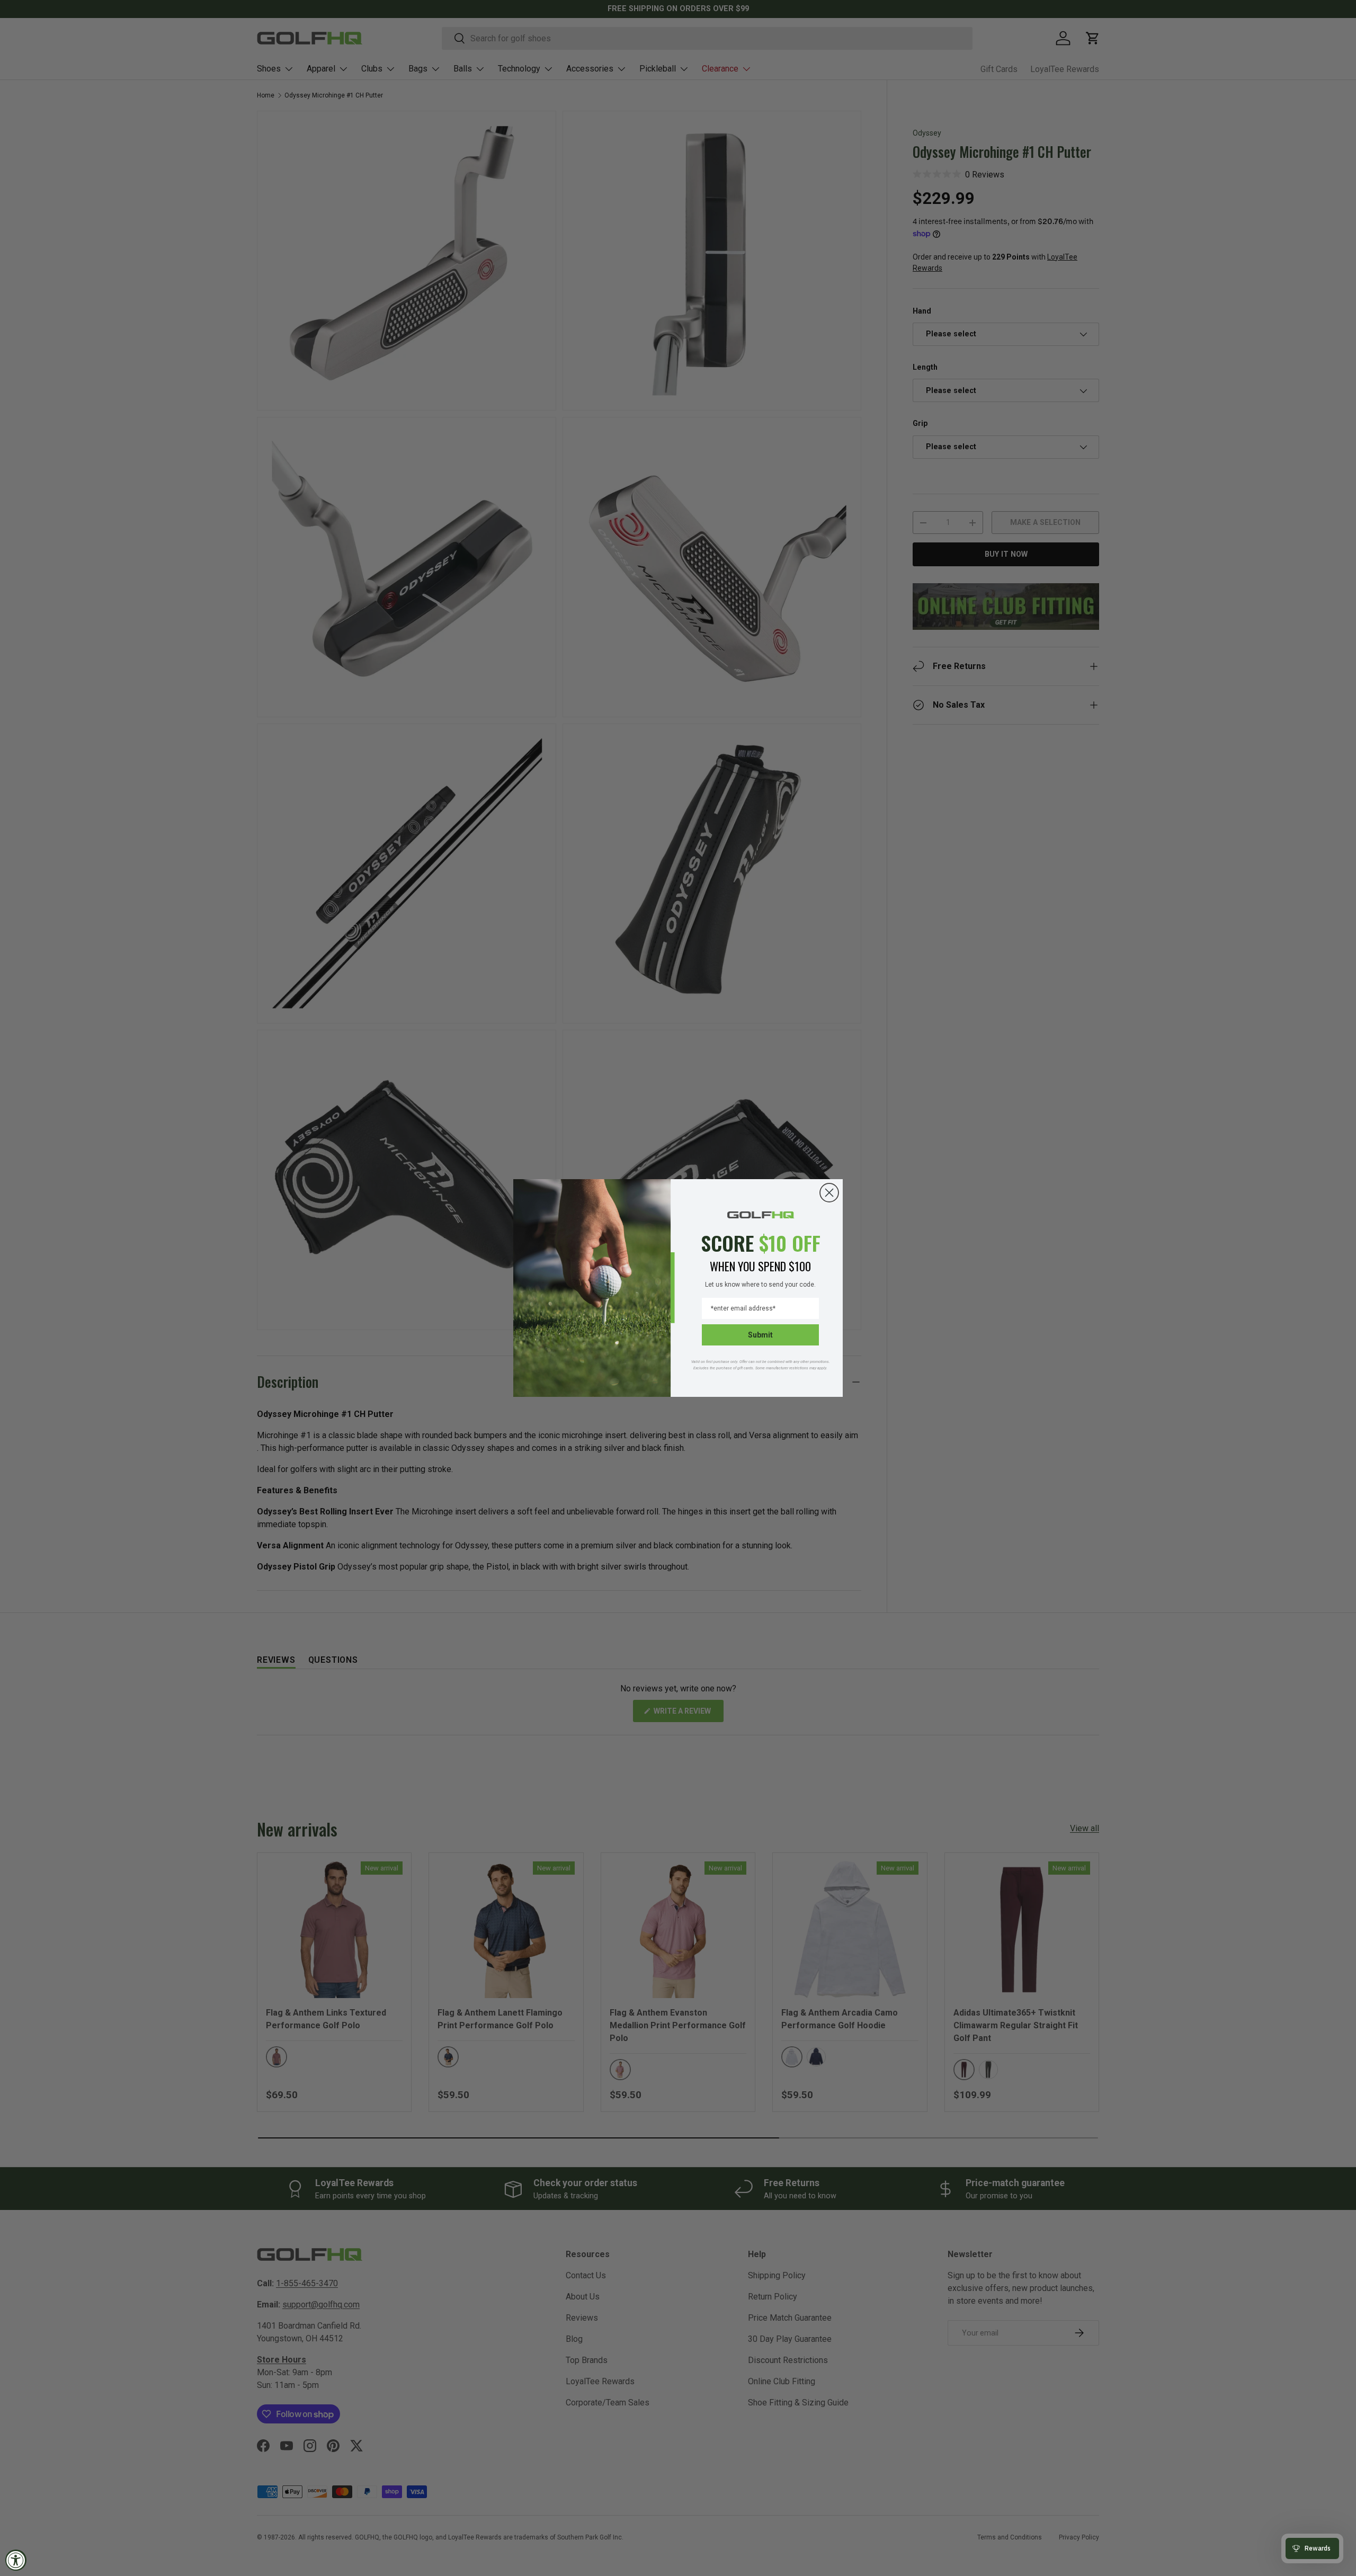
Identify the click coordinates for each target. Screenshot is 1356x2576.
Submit (760, 1335)
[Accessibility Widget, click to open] (16, 2560)
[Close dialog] (829, 1193)
